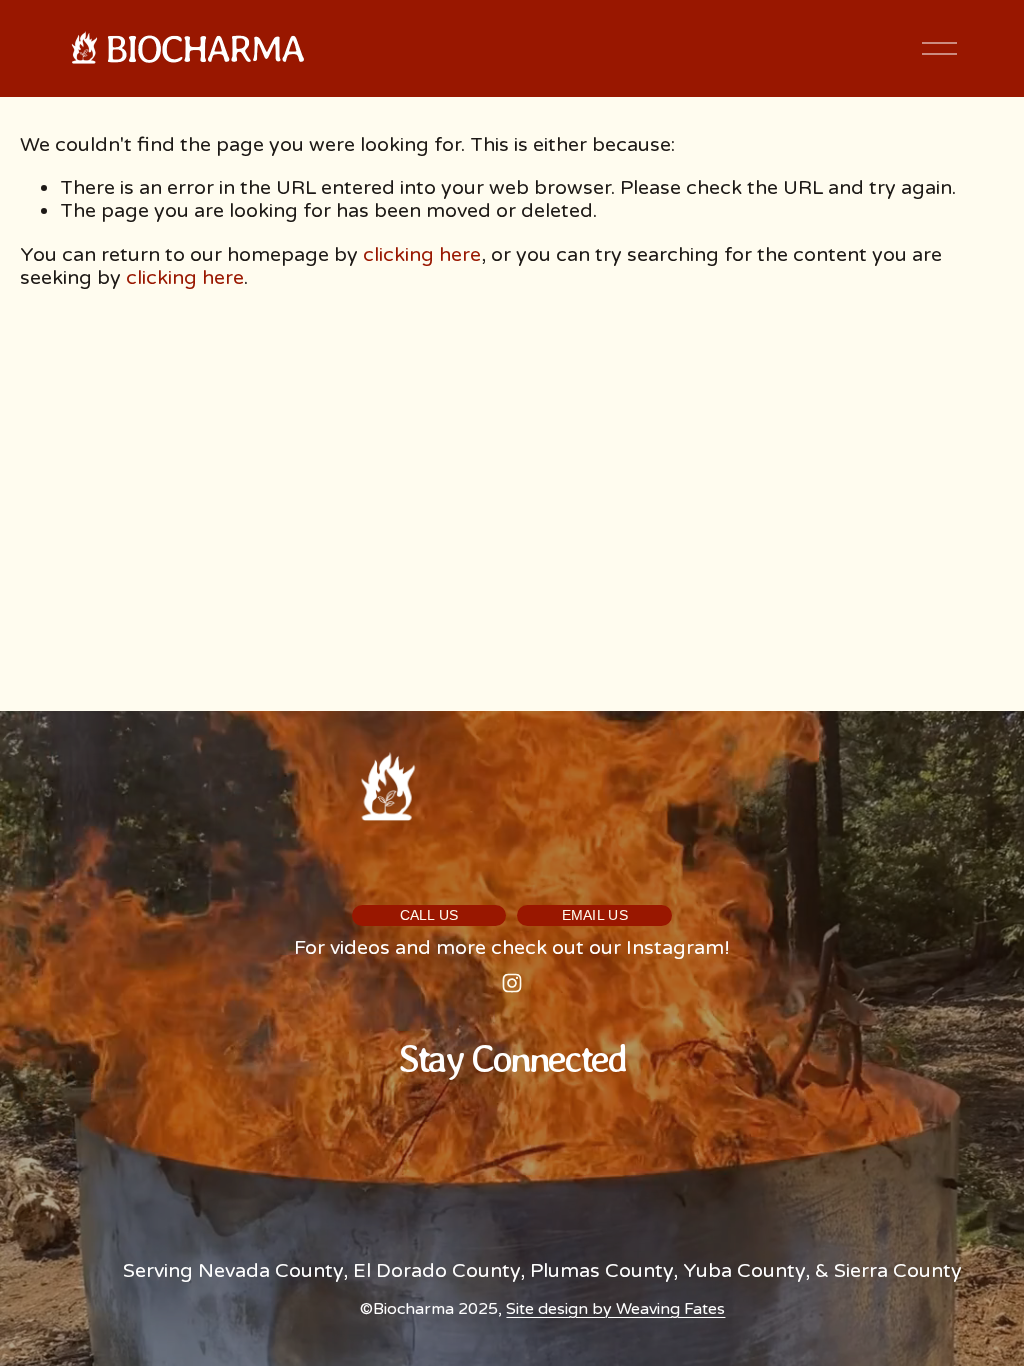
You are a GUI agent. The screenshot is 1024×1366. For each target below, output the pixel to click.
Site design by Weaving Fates (615, 1309)
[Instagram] (512, 983)
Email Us (595, 915)
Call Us (429, 915)
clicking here (422, 255)
